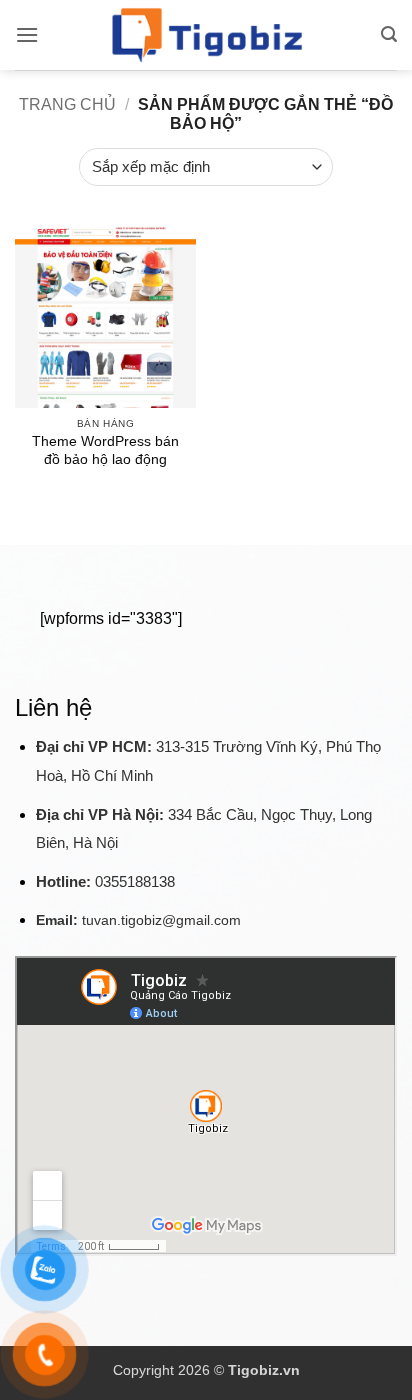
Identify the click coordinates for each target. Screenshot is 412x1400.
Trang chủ (67, 104)
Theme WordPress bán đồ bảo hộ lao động (105, 450)
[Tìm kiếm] (389, 34)
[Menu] (27, 34)
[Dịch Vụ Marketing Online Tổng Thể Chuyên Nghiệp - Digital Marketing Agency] (206, 35)
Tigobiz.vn (264, 1370)
